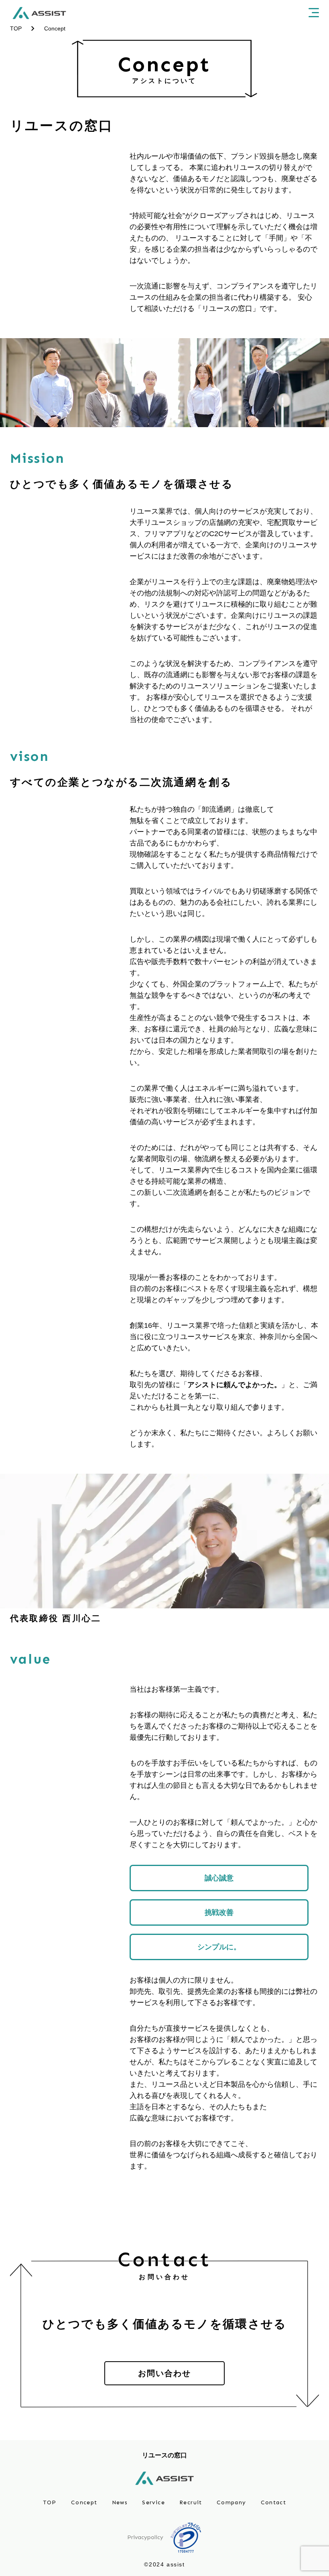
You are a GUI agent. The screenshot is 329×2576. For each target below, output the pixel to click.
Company (232, 2502)
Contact (274, 2502)
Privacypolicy (145, 2538)
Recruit (191, 2502)
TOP (50, 2502)
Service (153, 2502)
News (120, 2502)
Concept (84, 2502)
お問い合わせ (164, 2373)
